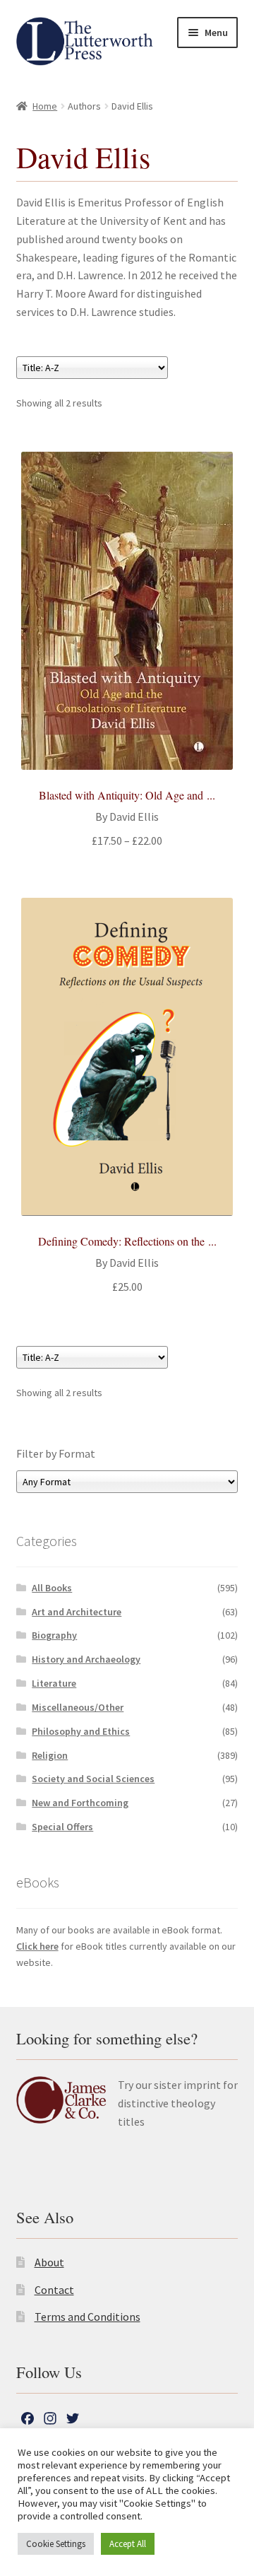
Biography (54, 1635)
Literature (54, 1683)
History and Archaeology (86, 1659)
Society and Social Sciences (93, 1779)
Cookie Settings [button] (56, 2544)
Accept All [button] (128, 2544)
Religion (50, 1755)
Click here (37, 1946)
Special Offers (62, 1827)
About (49, 2262)
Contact (54, 2290)
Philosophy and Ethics (81, 1731)
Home (45, 106)
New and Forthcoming (80, 1803)
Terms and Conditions (87, 2317)
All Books (52, 1588)
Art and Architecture (77, 1612)
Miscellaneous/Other (78, 1707)
